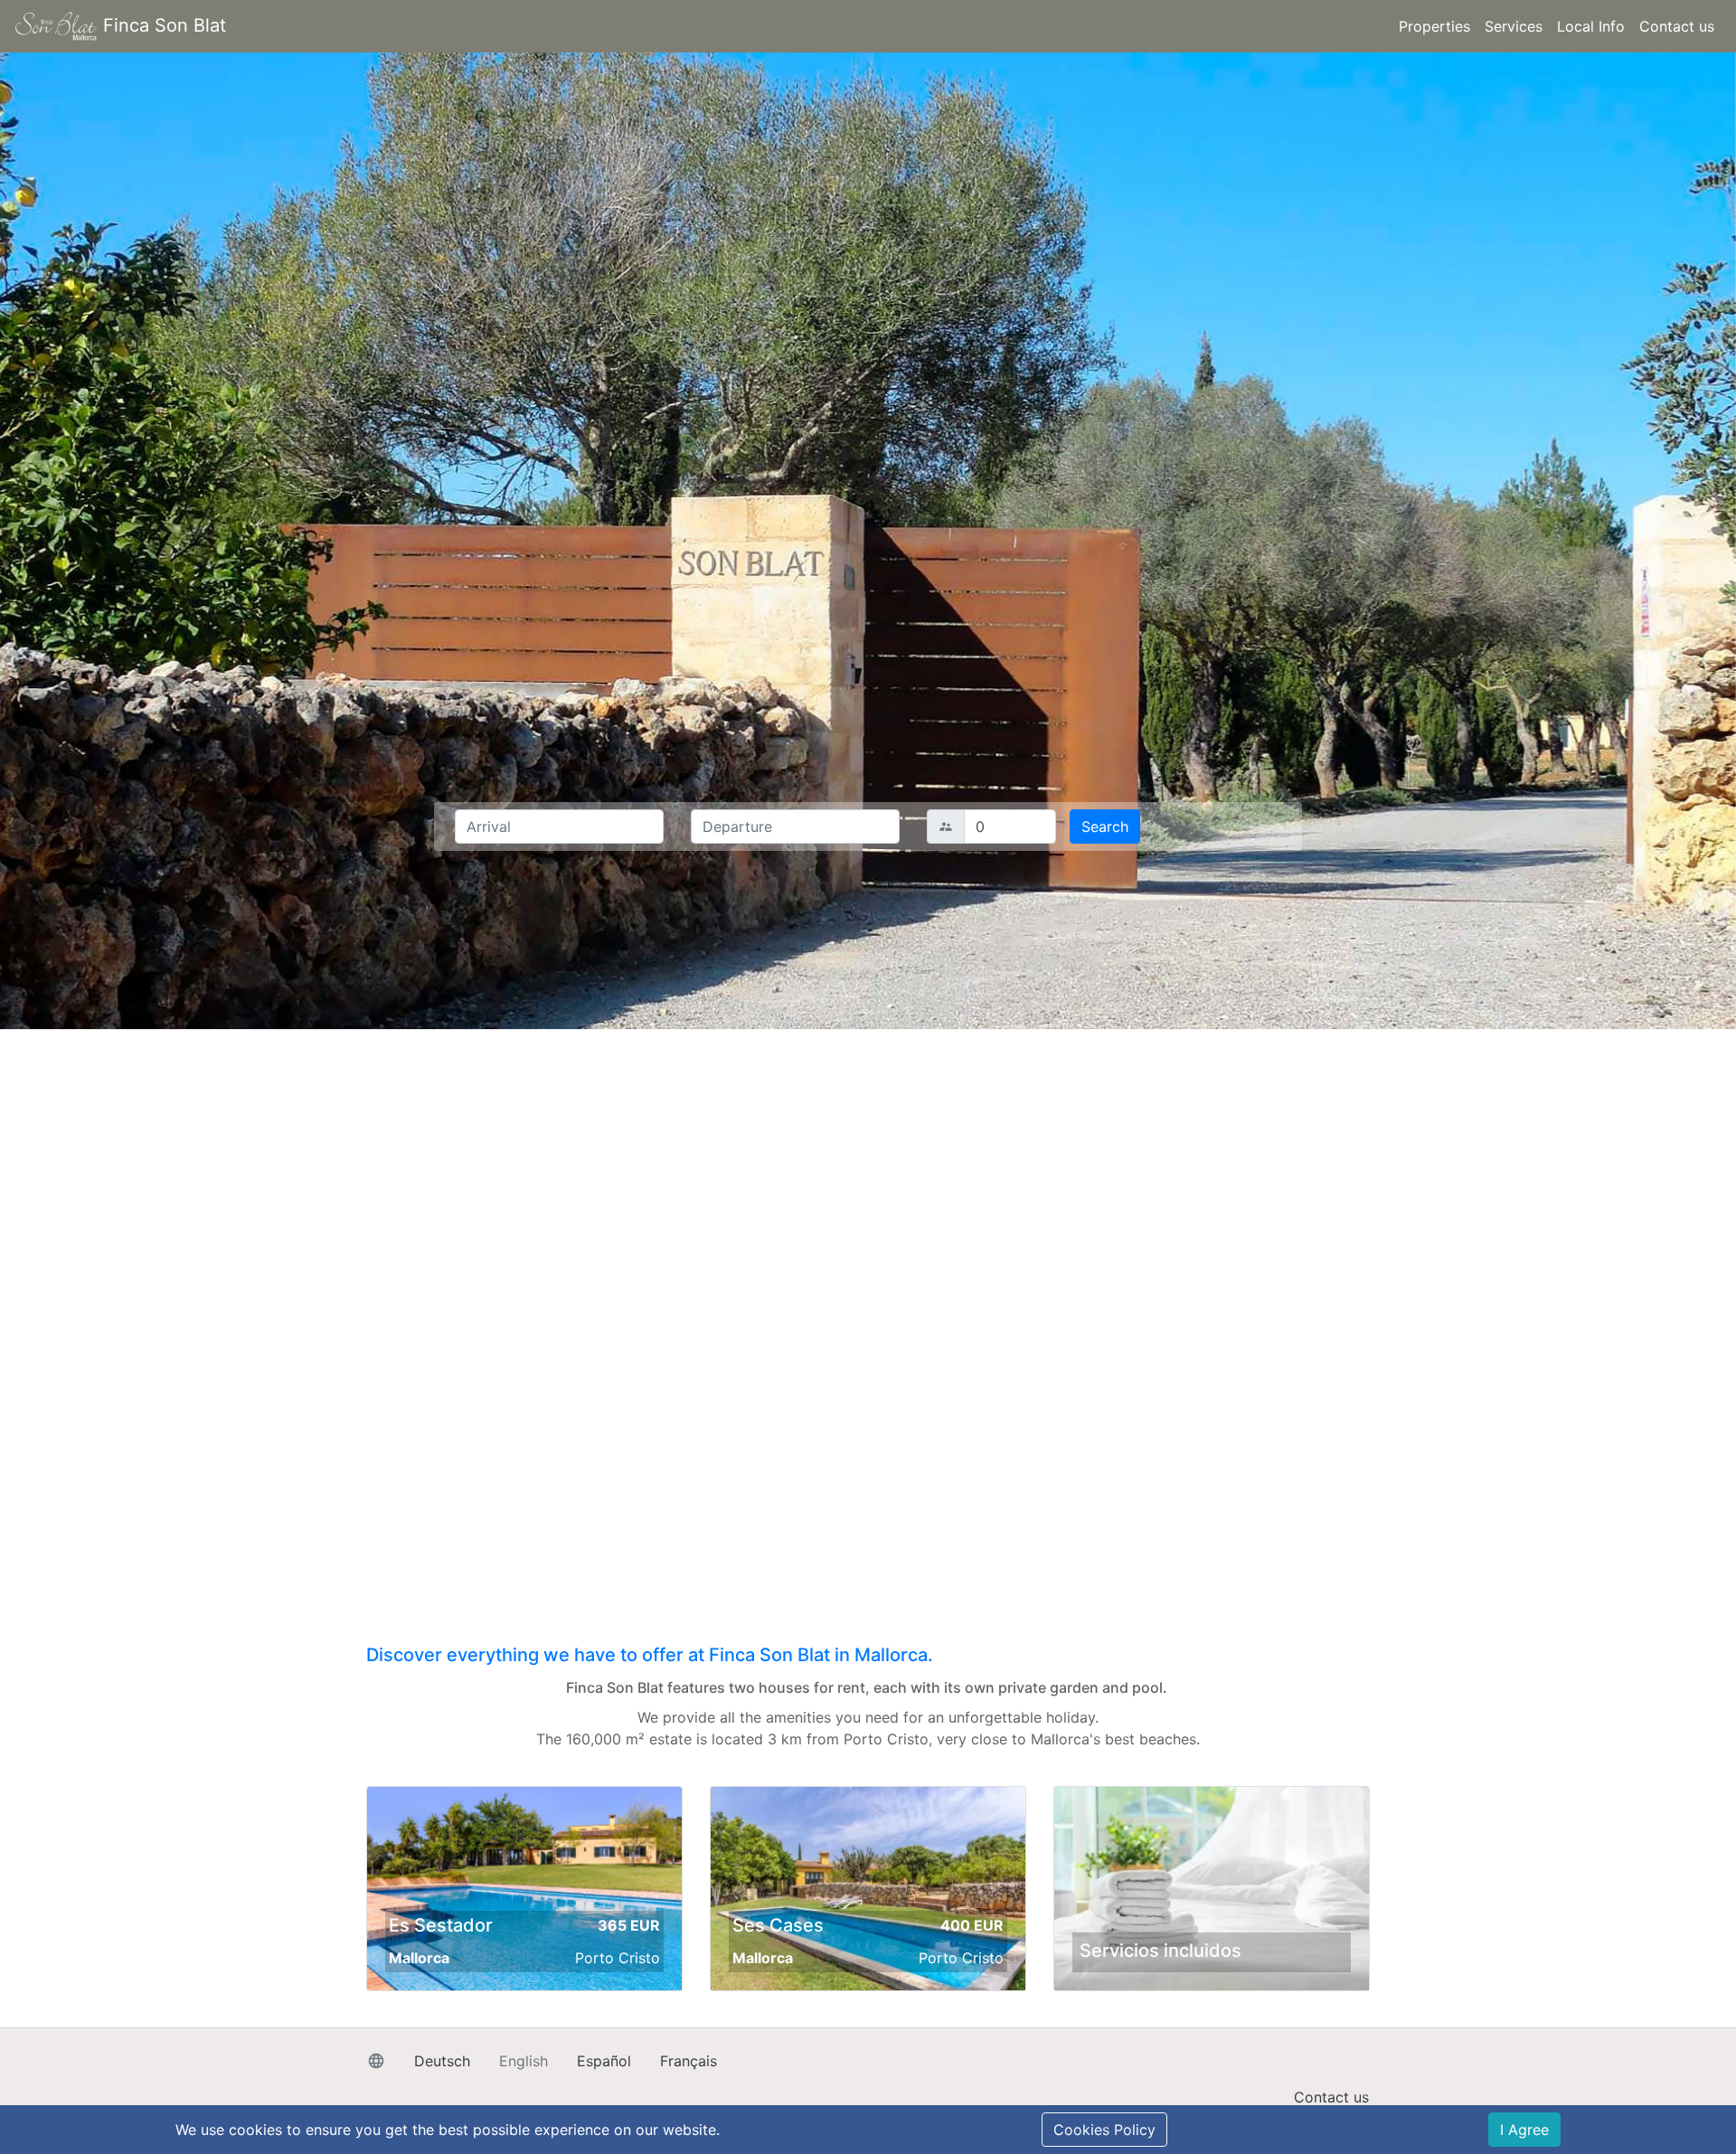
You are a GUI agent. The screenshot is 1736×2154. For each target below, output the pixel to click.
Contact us (1677, 26)
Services (1514, 26)
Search (1105, 827)
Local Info (1591, 26)
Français (689, 2061)
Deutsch (442, 2061)
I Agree (1524, 2130)
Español (604, 2061)
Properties (1434, 26)
